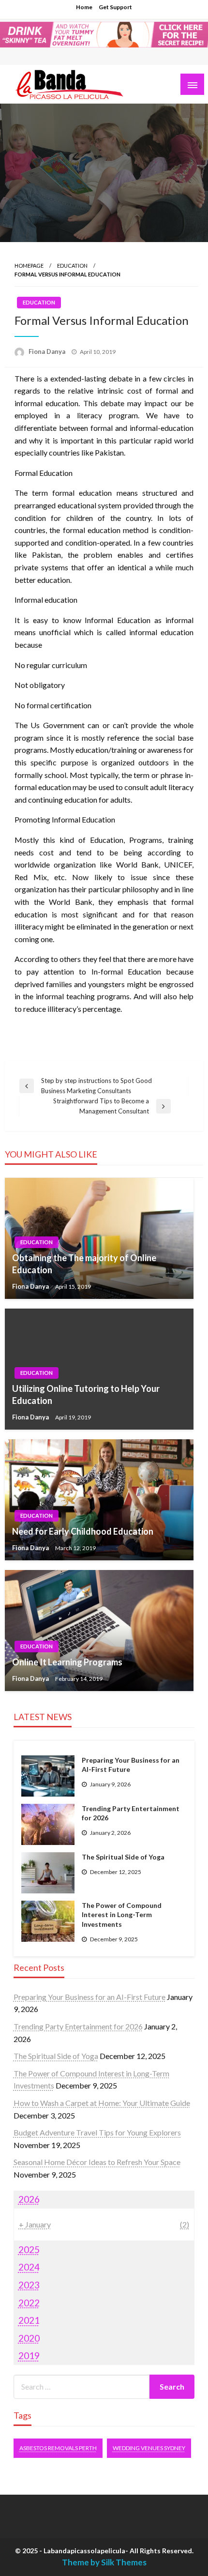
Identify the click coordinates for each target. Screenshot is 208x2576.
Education (72, 266)
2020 (29, 2338)
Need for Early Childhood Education (83, 1531)
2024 (29, 2267)
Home (84, 7)
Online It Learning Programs (67, 1662)
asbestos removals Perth (58, 2448)
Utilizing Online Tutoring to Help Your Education (86, 1395)
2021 (29, 2320)
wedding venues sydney (149, 2448)
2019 (29, 2355)
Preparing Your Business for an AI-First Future (131, 1765)
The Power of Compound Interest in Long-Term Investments (122, 1915)
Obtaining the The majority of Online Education (84, 1264)
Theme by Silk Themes (104, 2562)
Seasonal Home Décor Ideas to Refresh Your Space (97, 2162)
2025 (29, 2249)
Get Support (115, 7)
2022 (29, 2303)
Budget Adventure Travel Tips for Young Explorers (97, 2132)
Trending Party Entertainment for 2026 (131, 1813)
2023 (29, 2285)
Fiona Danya (48, 351)
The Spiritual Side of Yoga (123, 1857)
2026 (29, 2199)
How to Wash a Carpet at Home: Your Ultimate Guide (102, 2103)
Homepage (29, 266)
